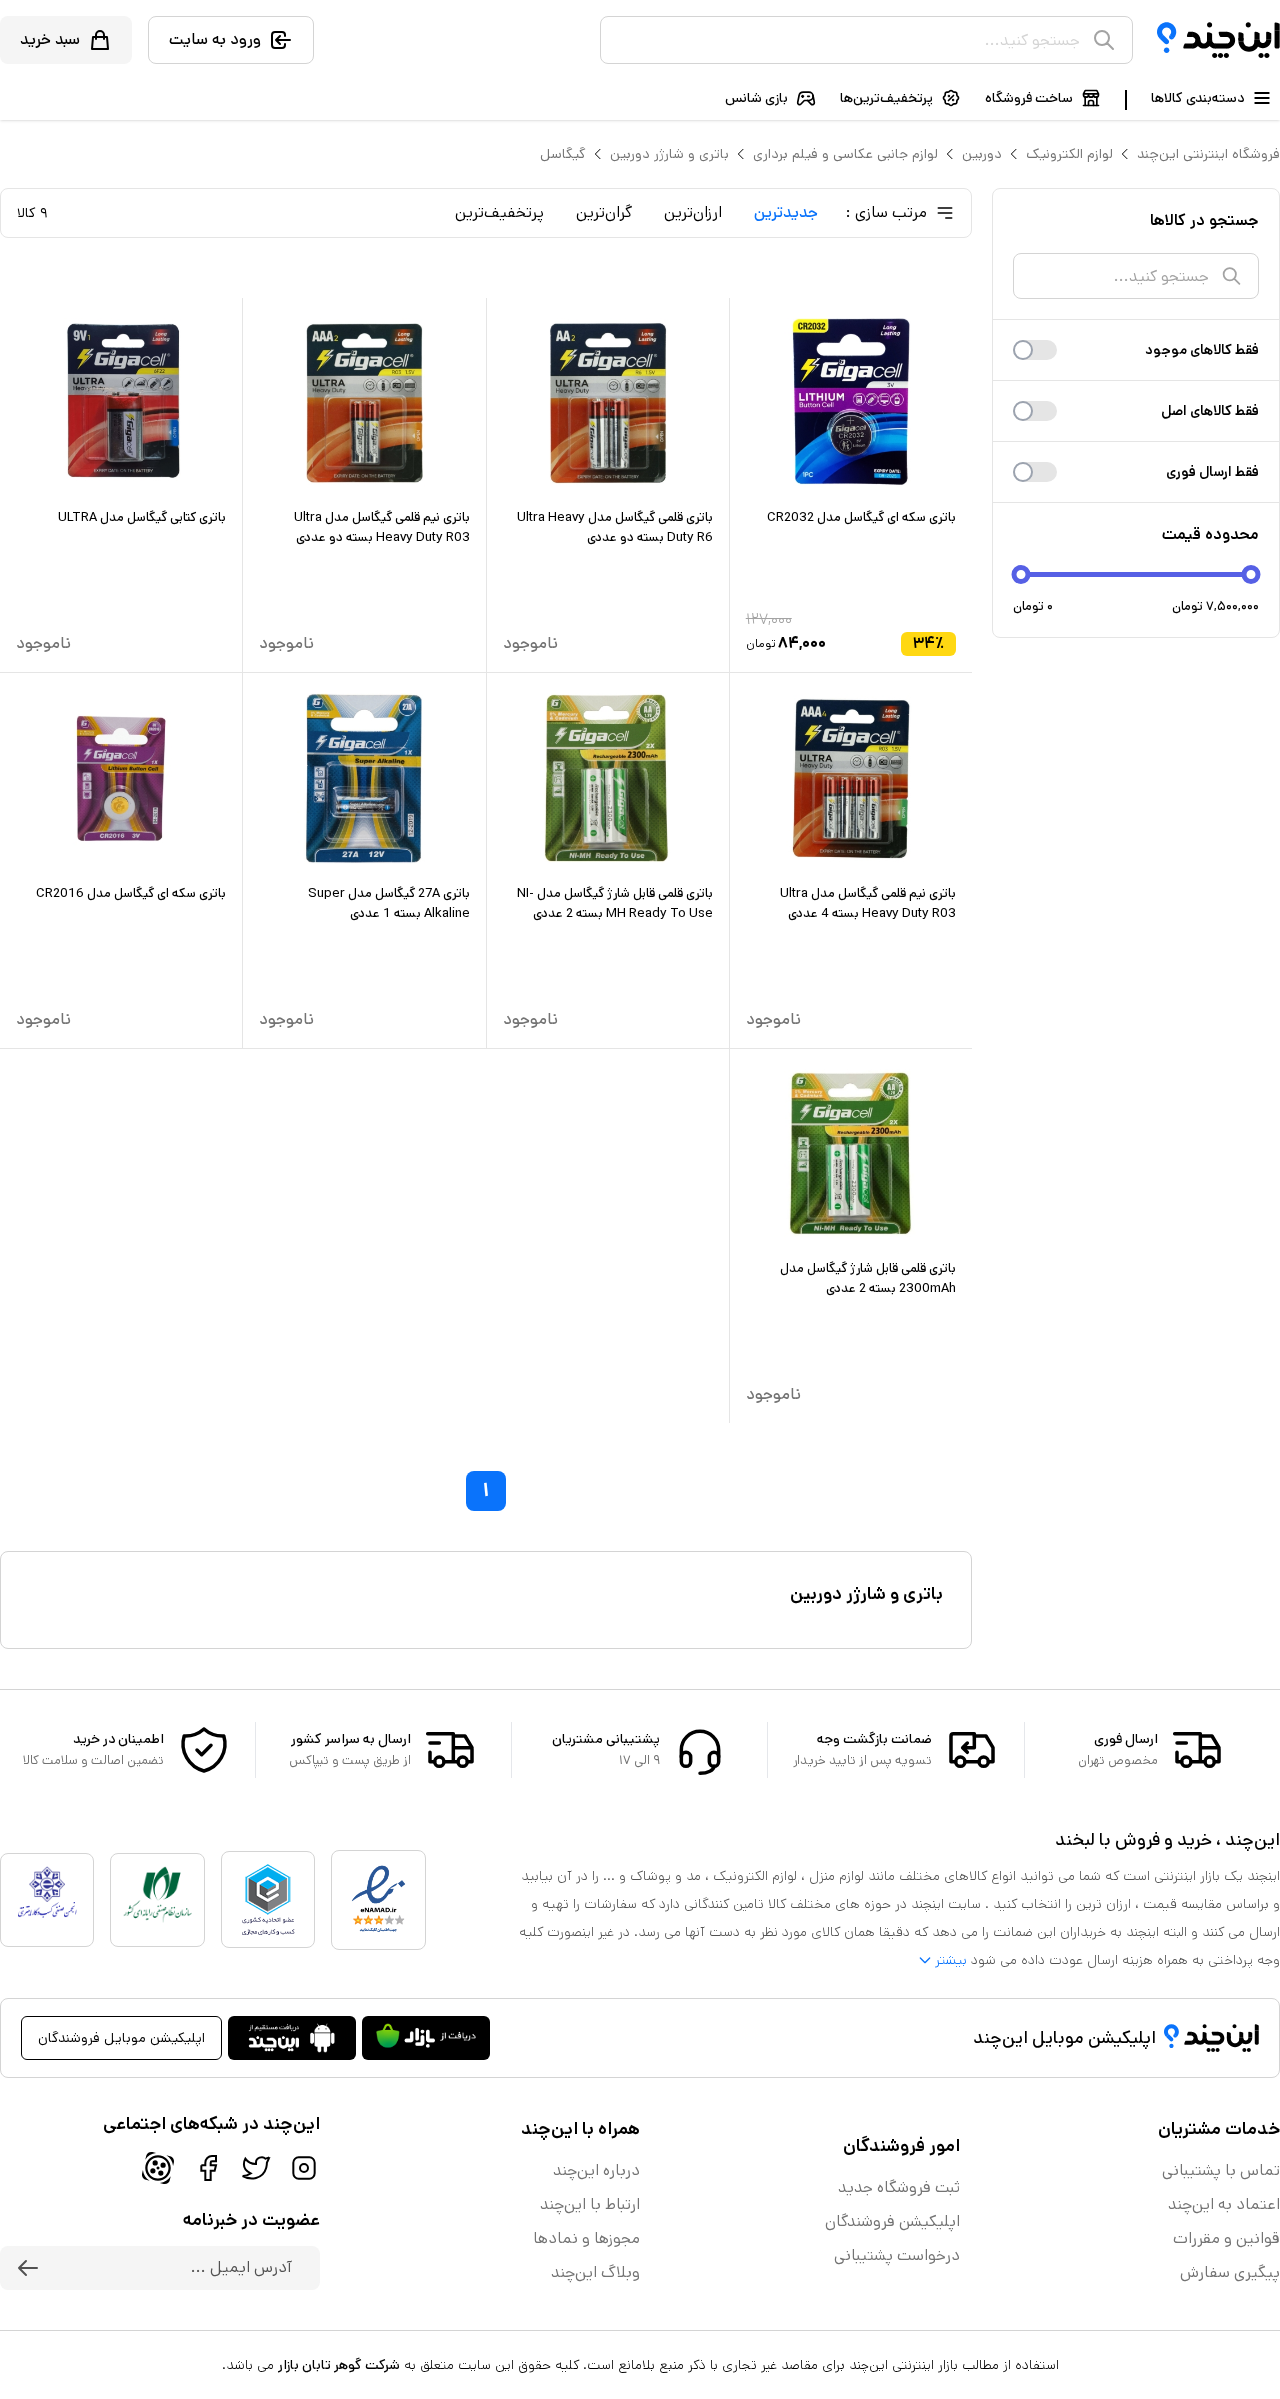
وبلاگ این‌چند (595, 2272)
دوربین (982, 154)
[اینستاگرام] (304, 2168)
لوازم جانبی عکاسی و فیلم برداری (845, 154)
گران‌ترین (604, 212)
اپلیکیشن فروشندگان (892, 2221)
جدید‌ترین (786, 212)
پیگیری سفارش (1230, 2272)
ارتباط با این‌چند (590, 2204)
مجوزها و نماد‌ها (586, 2238)
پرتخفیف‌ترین (499, 212)
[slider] (1021, 574)
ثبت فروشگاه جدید (899, 2187)
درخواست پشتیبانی (897, 2255)
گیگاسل (563, 154)
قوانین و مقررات (1226, 2238)
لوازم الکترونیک (1069, 154)
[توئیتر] (256, 2168)
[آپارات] (158, 2168)
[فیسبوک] (208, 2168)
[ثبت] (28, 2268)
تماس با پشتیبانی (1221, 2170)
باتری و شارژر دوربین (669, 154)
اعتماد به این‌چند (1224, 2204)
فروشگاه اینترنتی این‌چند (1208, 154)
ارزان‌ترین (693, 212)
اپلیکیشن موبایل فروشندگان (121, 2038)
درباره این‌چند (596, 2170)
